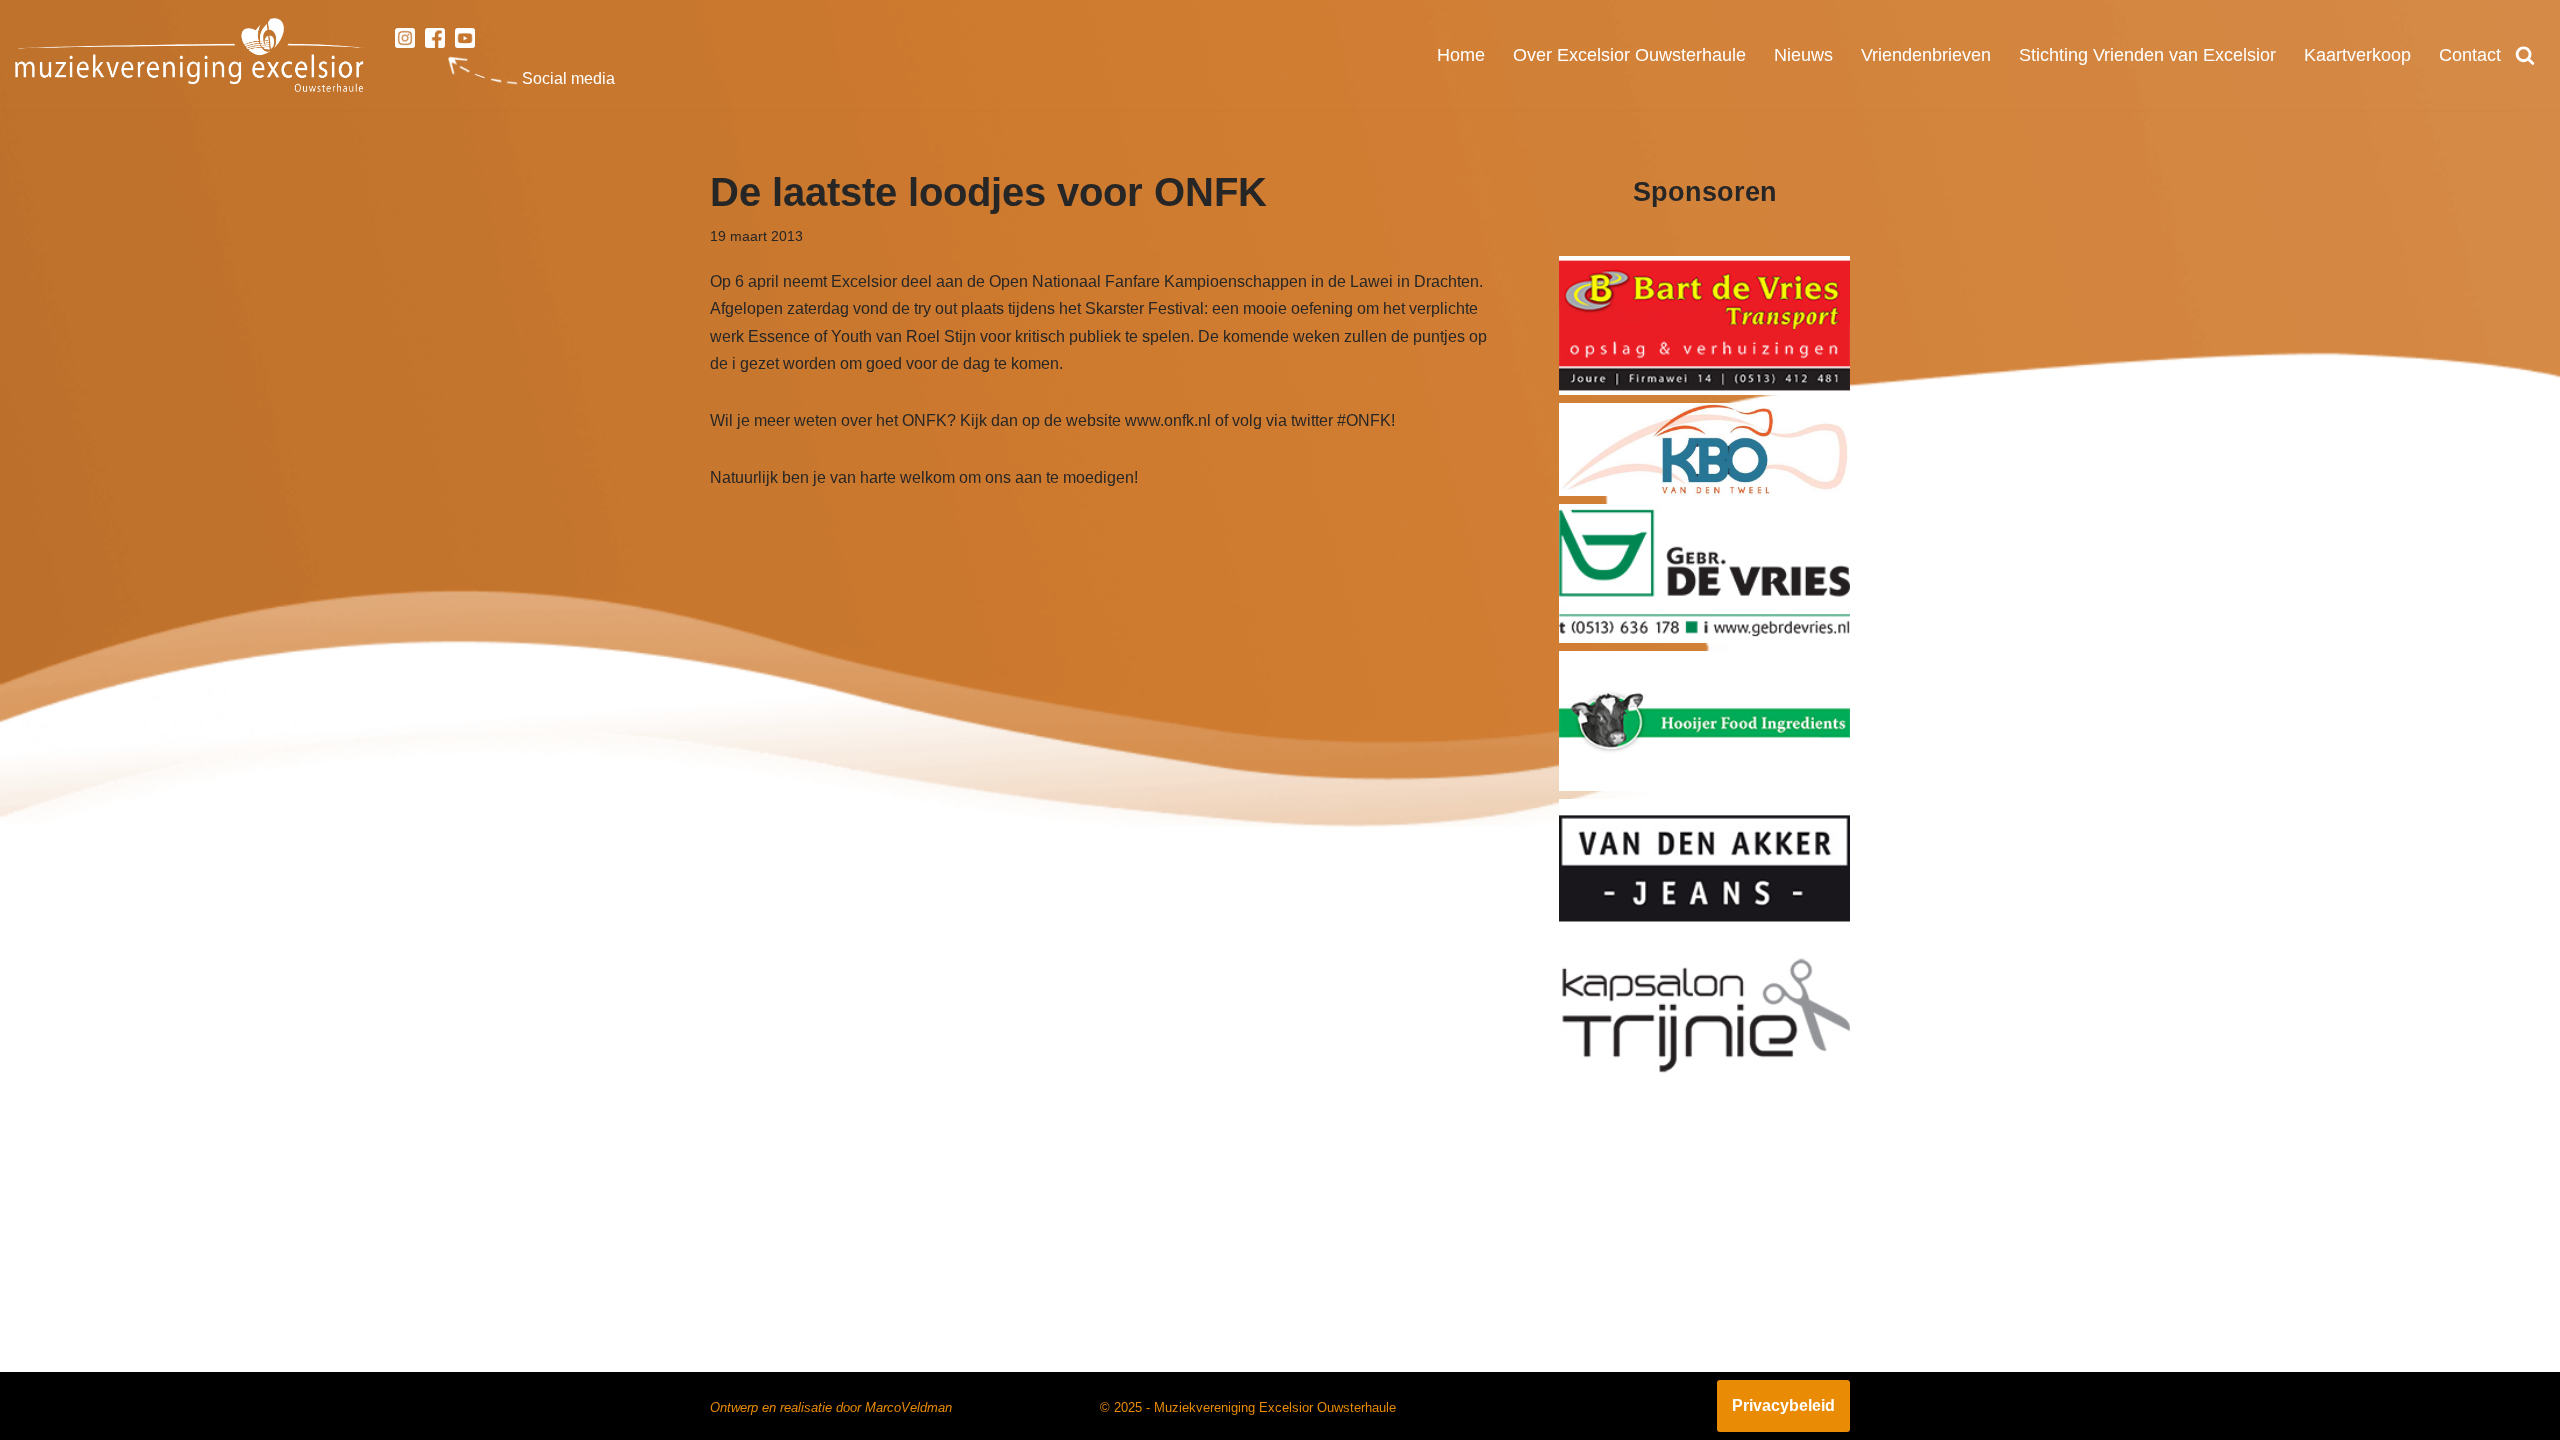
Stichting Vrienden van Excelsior (2147, 55)
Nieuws (1803, 55)
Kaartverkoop (2357, 55)
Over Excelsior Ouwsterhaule (1629, 55)
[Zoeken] (2525, 55)
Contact (2470, 55)
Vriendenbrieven (1926, 55)
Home (1461, 55)
